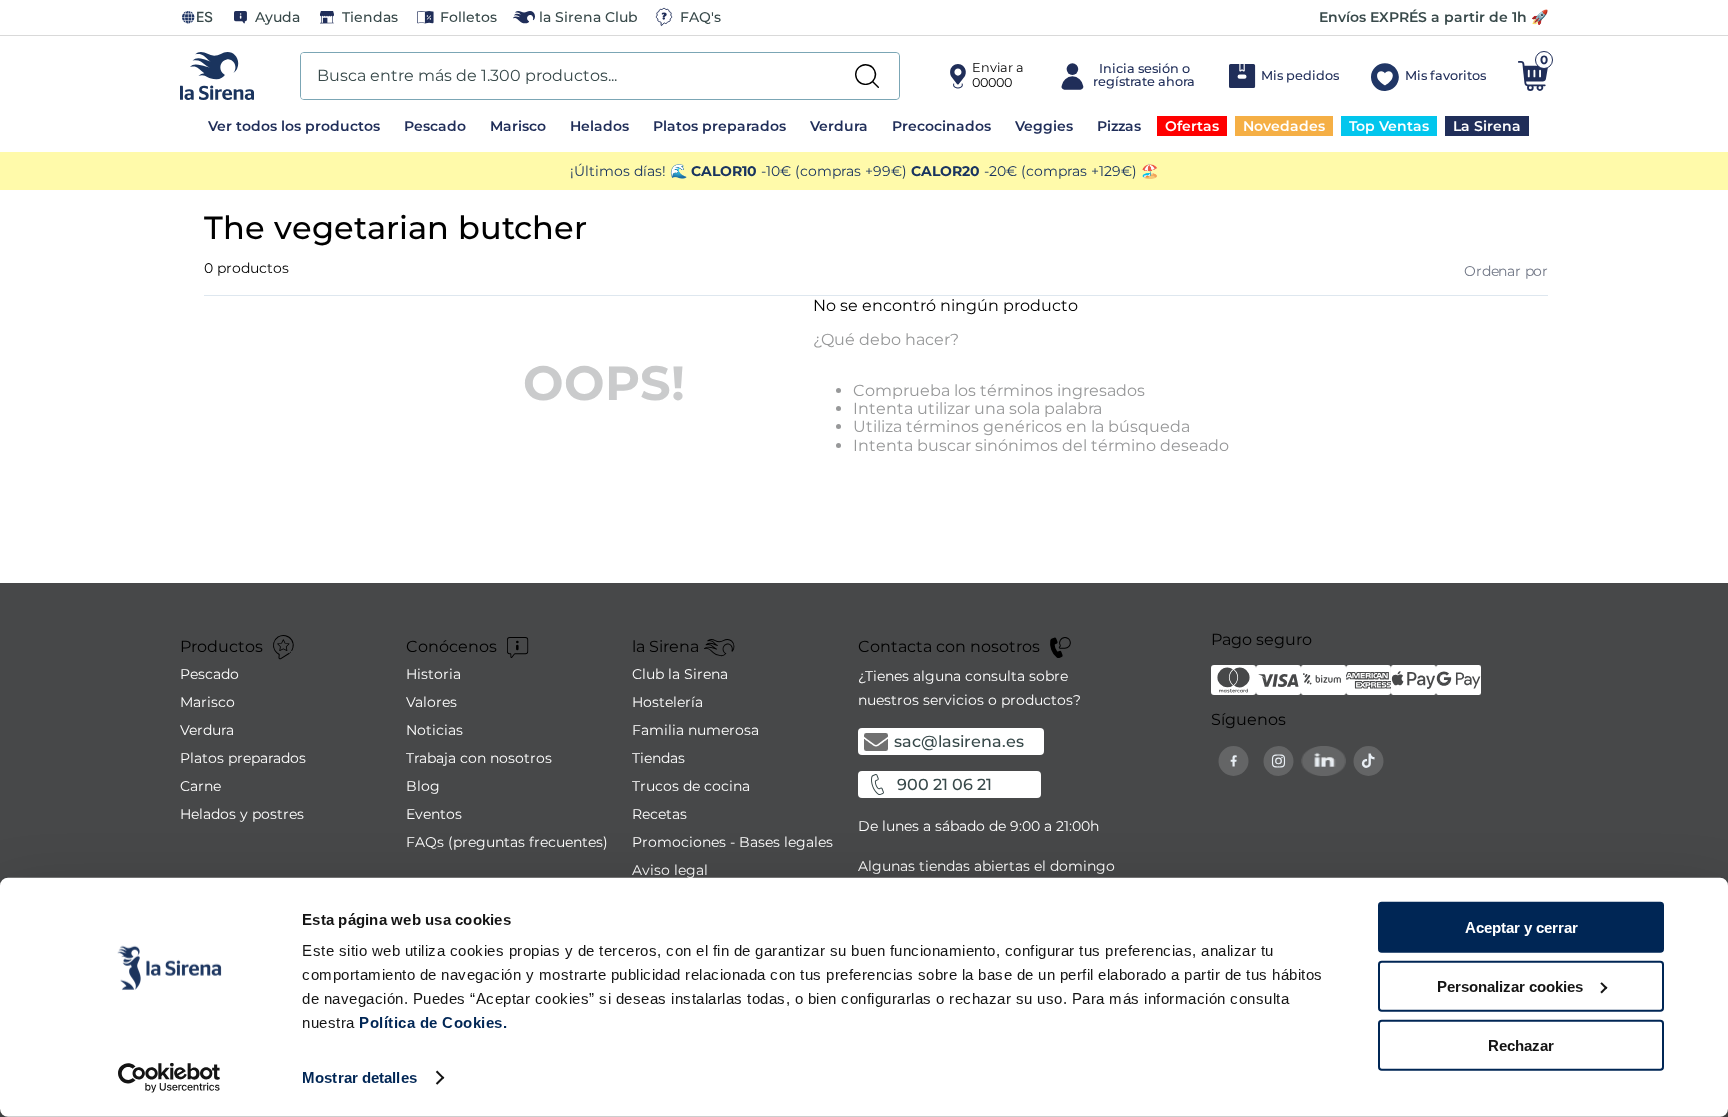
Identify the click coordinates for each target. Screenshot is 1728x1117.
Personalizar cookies (1510, 986)
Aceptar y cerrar (1521, 927)
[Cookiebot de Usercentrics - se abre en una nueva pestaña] (169, 1078)
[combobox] (600, 76)
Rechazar (1521, 1044)
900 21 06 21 (944, 784)
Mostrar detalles (359, 1077)
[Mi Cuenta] (1125, 76)
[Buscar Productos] (867, 76)
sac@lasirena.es (959, 741)
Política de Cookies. (431, 1022)
